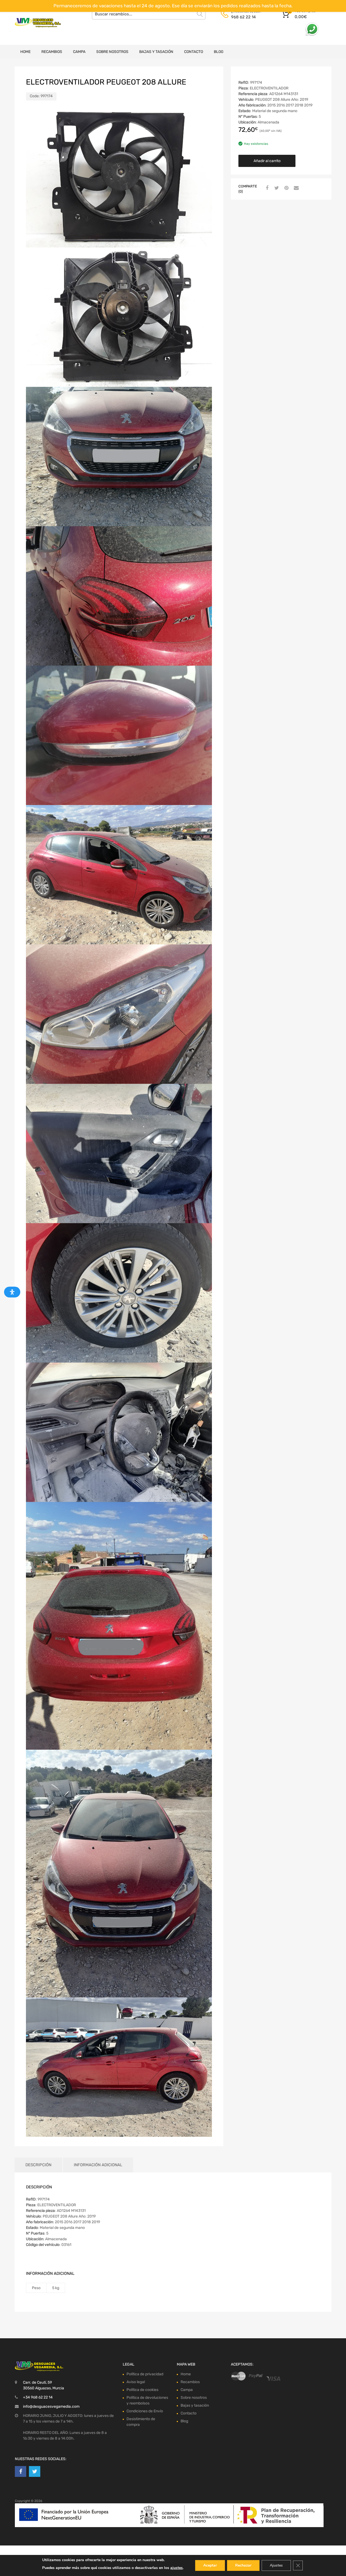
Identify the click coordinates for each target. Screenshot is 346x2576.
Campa (79, 52)
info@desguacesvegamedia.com (51, 2406)
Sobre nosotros (112, 52)
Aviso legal (136, 2382)
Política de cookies (142, 2390)
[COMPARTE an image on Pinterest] (286, 188)
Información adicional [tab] (98, 2165)
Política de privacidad (145, 2374)
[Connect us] (21, 2471)
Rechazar (243, 2565)
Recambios (52, 52)
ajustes (177, 2568)
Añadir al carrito (267, 161)
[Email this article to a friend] (295, 188)
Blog (219, 52)
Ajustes (276, 2565)
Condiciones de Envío (145, 2411)
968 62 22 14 (243, 17)
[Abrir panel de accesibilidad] (12, 1292)
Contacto (194, 52)
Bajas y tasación (156, 52)
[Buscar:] (149, 14)
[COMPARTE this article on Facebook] (266, 188)
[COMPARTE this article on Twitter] (276, 188)
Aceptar (210, 2565)
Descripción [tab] (38, 2165)
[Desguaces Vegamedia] (38, 23)
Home (25, 52)
